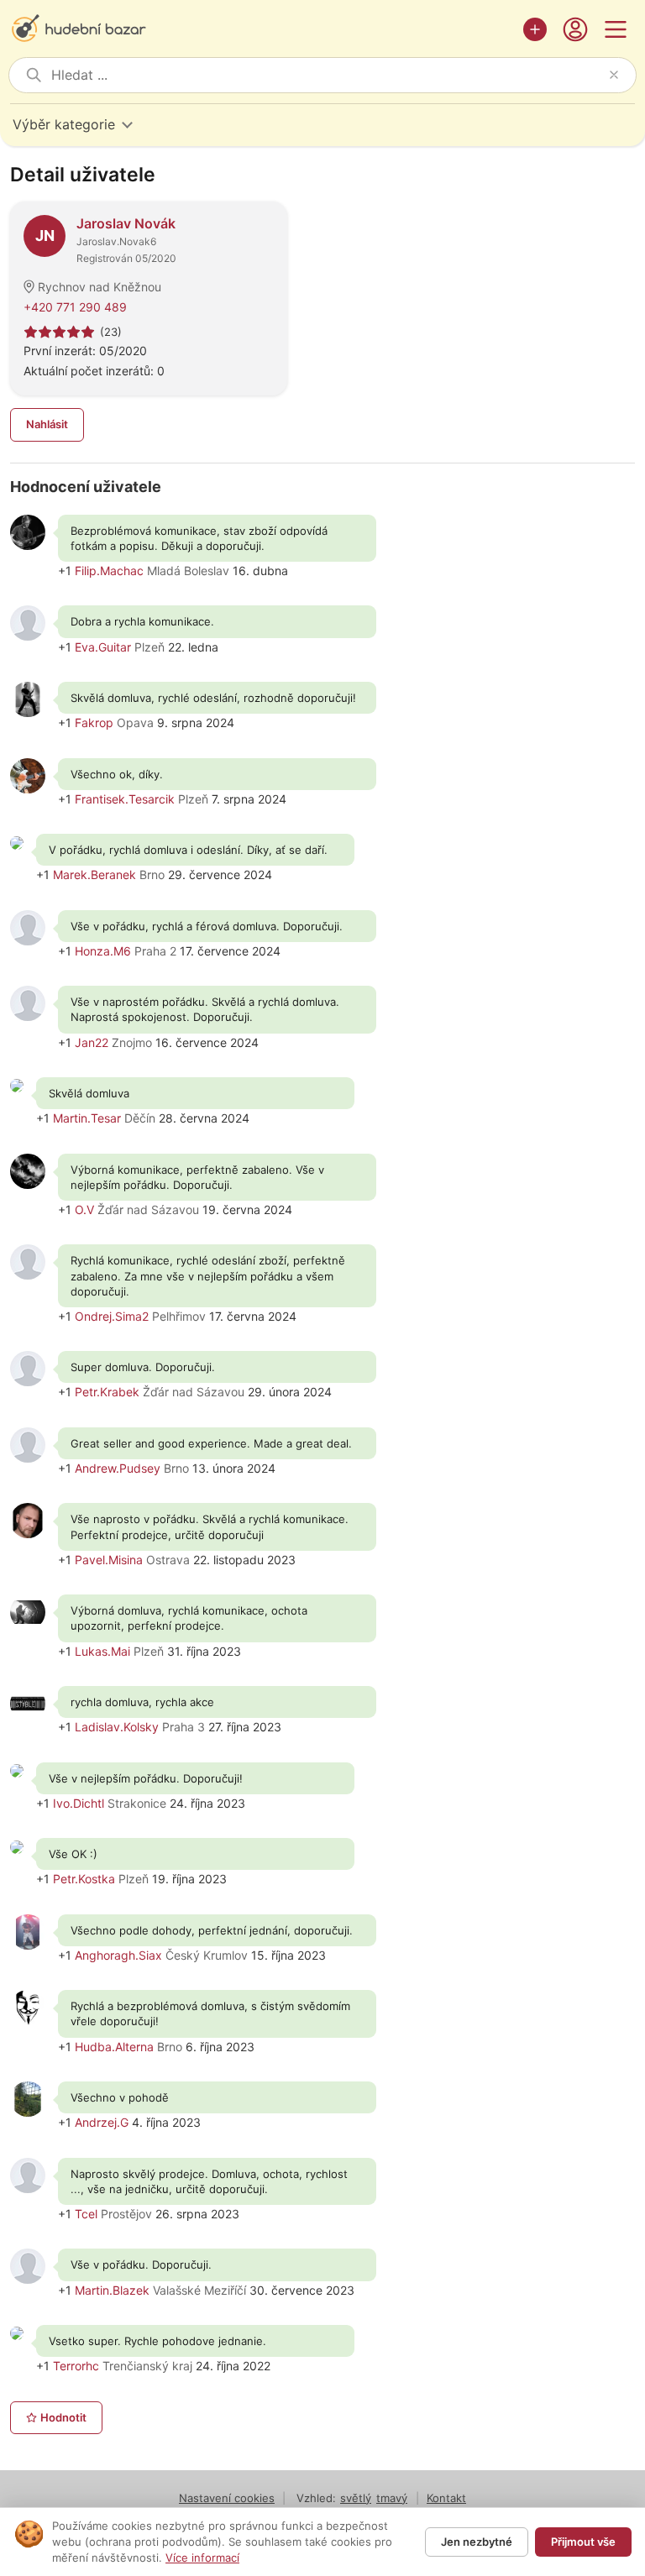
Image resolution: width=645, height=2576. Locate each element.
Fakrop (94, 723)
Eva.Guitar (103, 647)
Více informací (202, 2558)
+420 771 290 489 (75, 307)
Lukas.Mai (102, 1651)
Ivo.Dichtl (79, 1803)
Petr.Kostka (84, 1879)
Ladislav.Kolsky (117, 1727)
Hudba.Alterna (114, 2047)
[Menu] (616, 29)
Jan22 (92, 1042)
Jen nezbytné (477, 2542)
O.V (84, 1209)
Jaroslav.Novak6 (116, 241)
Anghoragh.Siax (118, 1955)
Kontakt (446, 2498)
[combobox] (327, 75)
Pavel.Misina (109, 1560)
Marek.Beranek (94, 874)
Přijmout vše (583, 2542)
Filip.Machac (109, 571)
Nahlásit (47, 424)
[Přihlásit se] (575, 29)
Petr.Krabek (107, 1392)
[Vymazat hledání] (614, 75)
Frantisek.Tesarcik (125, 799)
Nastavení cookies (227, 2498)
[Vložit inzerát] (535, 29)
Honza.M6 (103, 951)
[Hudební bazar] (262, 29)
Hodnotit (63, 2417)
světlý (356, 2498)
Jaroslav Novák (126, 223)
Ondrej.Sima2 (112, 1316)
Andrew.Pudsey (118, 1468)
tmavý (392, 2498)
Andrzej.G (102, 2122)
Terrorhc (76, 2366)
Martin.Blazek (112, 2290)
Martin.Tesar (87, 1118)
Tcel (86, 2214)
